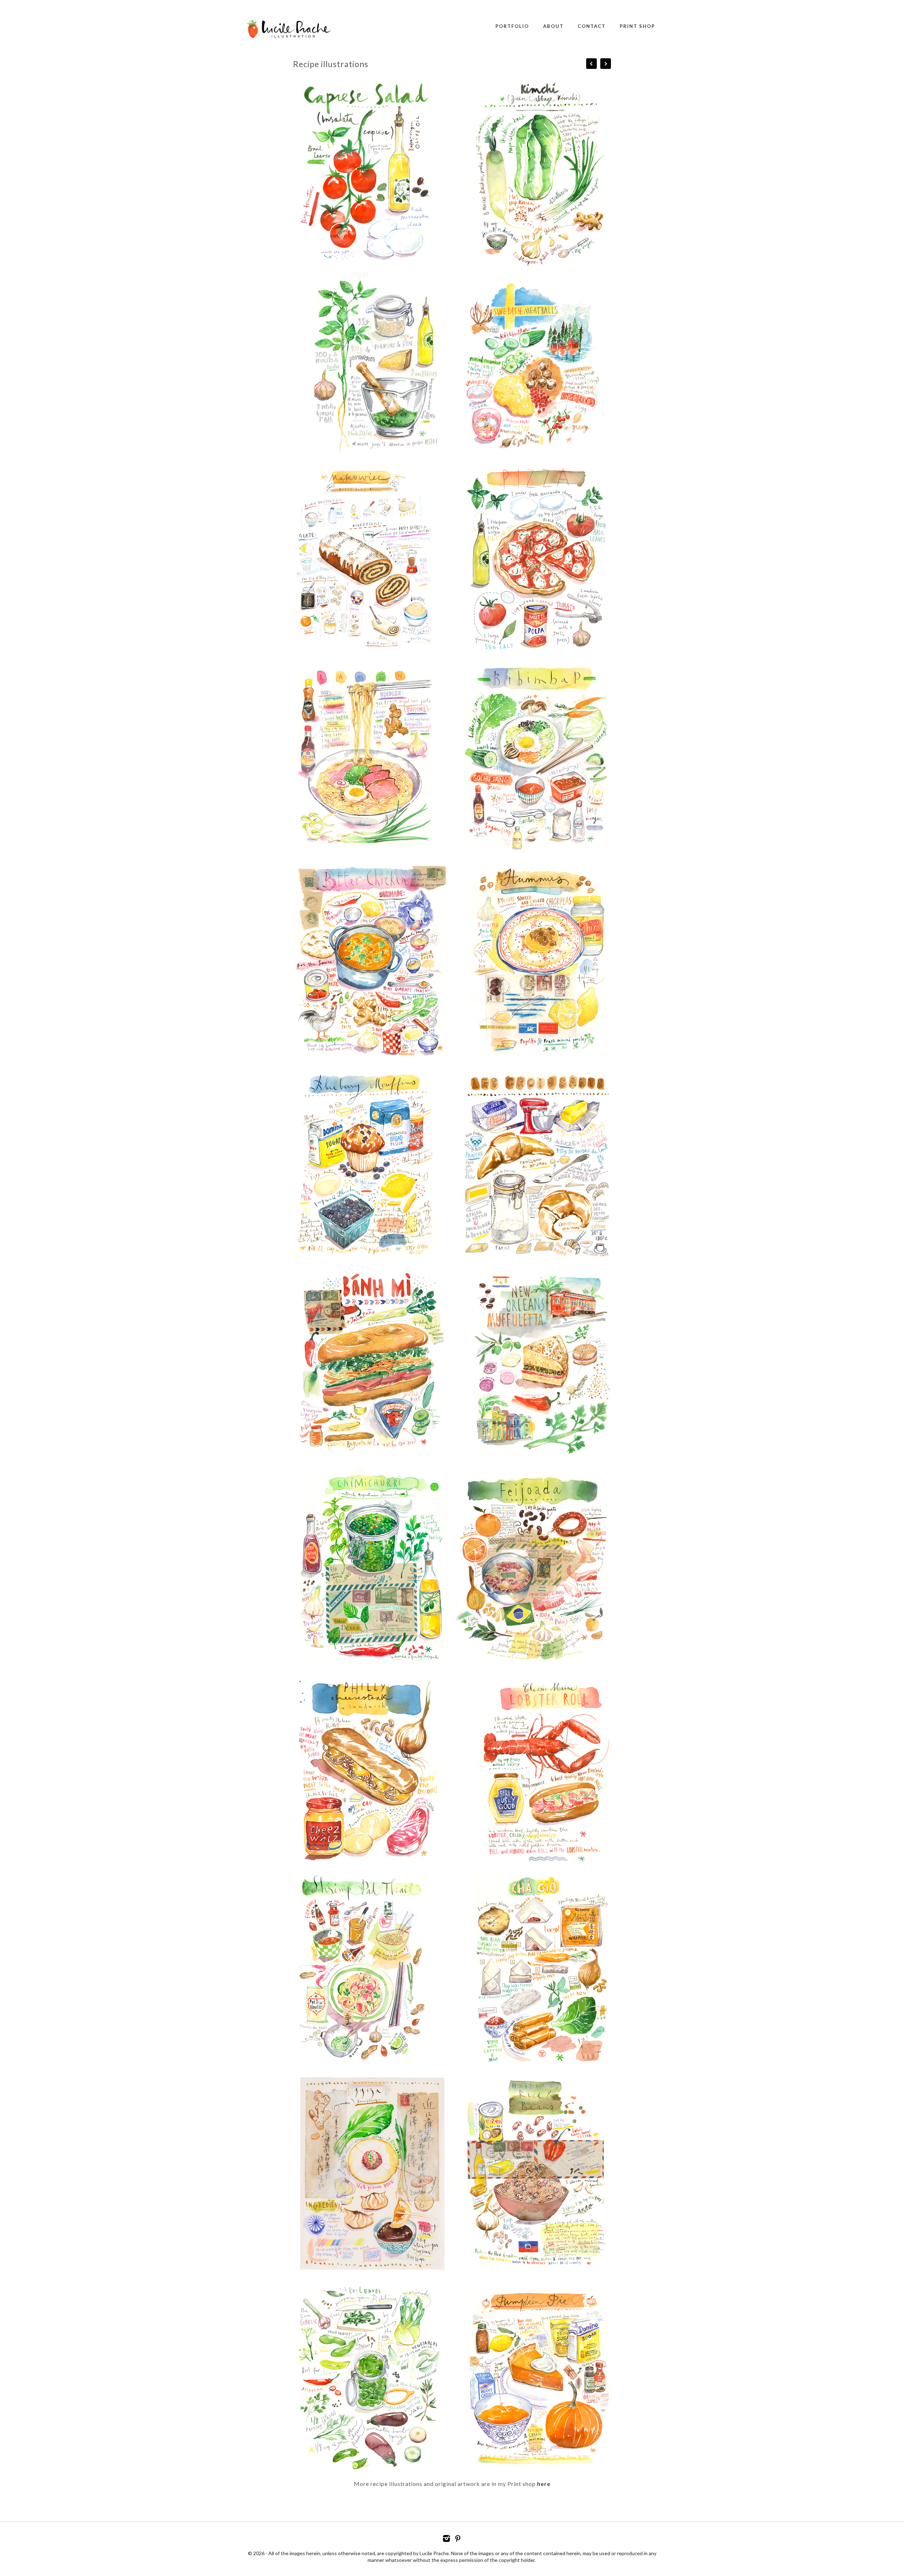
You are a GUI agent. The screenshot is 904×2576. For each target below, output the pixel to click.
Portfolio (512, 26)
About (553, 26)
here (544, 2484)
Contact (592, 26)
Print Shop (637, 26)
